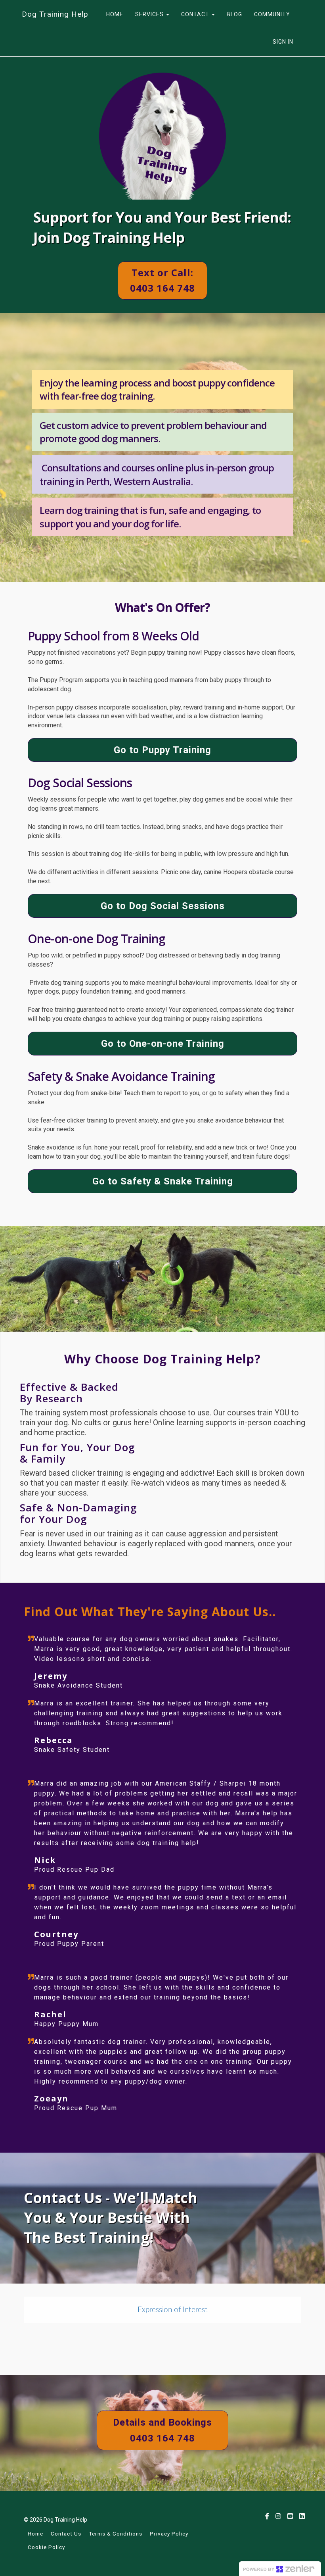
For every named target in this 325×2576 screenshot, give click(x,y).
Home (35, 2534)
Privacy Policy (169, 2534)
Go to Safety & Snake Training (163, 1181)
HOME (115, 14)
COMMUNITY (272, 14)
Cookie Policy (46, 2547)
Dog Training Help (55, 14)
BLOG (234, 14)
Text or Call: (162, 280)
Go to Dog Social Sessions (163, 906)
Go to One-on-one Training (163, 1044)
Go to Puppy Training (162, 750)
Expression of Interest (173, 2310)
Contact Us (66, 2534)
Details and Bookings (162, 2430)
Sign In (283, 42)
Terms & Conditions (116, 2534)
